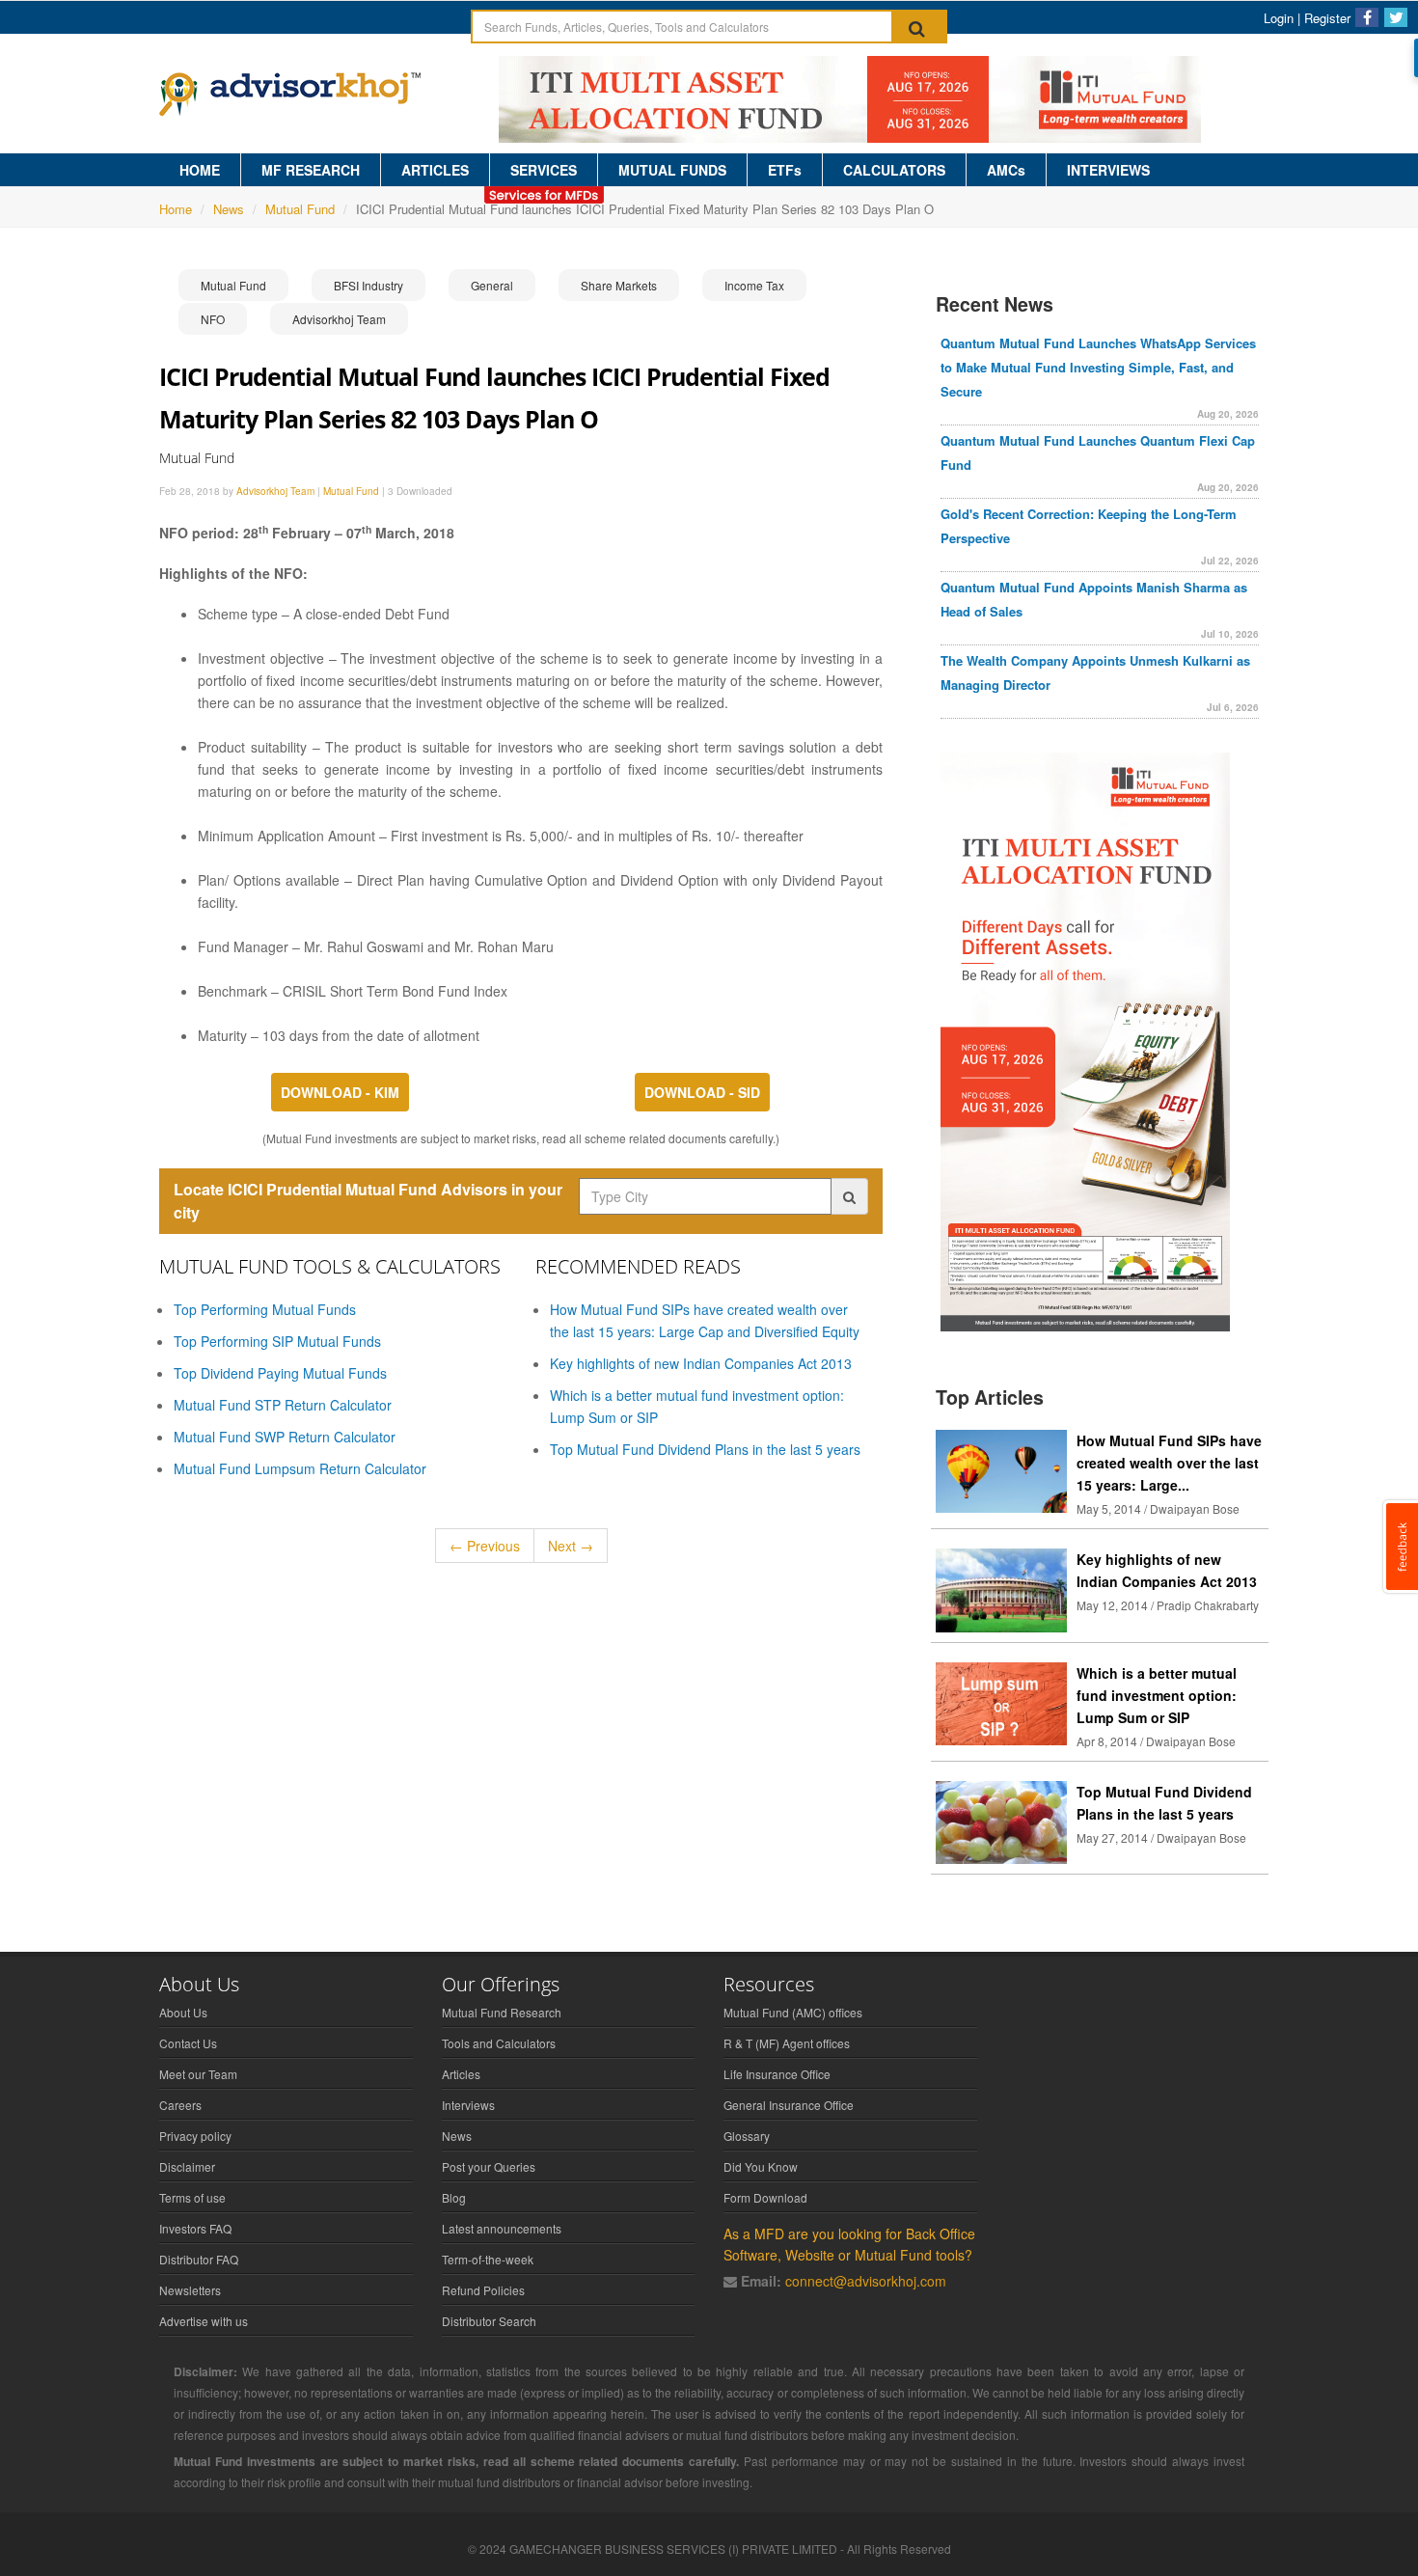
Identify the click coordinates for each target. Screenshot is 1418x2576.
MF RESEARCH (311, 170)
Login (1279, 18)
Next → (571, 1546)
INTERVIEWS (1108, 170)
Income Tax (754, 285)
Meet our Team (198, 2074)
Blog (454, 2197)
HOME (200, 170)
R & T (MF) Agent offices (787, 2043)
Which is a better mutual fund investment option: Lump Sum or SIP (1157, 1695)
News (229, 209)
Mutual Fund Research (502, 2012)
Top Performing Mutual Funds (265, 1309)
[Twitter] (1396, 17)
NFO (213, 319)
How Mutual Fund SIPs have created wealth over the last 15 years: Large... (1169, 1463)
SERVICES (544, 170)
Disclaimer (187, 2166)
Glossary (747, 2136)
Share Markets (619, 285)
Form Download (765, 2197)
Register (1327, 18)
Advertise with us (204, 2321)
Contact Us (188, 2043)
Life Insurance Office (777, 2074)
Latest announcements (502, 2228)
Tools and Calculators (499, 2043)
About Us (183, 2012)
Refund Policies (483, 2290)
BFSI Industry (368, 285)
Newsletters (190, 2290)
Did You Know (761, 2166)
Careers (180, 2105)
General (492, 285)
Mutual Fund (300, 209)
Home (176, 209)
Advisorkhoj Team (339, 319)
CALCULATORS (894, 170)
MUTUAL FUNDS (672, 170)
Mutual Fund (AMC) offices (793, 2012)
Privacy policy (195, 2136)
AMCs (1006, 170)
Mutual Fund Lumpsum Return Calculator (300, 1468)
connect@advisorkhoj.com (866, 2281)
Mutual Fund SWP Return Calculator (285, 1437)
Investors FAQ (195, 2228)
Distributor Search (489, 2321)
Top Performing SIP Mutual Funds (277, 1341)
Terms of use (192, 2197)
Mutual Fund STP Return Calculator (283, 1405)
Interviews (468, 2105)
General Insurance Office (789, 2105)
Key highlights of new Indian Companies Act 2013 (701, 1363)
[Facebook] (1367, 17)
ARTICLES (435, 170)
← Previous (485, 1546)
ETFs (785, 170)
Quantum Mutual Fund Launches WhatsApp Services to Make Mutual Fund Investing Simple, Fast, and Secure (1098, 367)
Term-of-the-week (488, 2259)
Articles (461, 2074)
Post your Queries (489, 2166)
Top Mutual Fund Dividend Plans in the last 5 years (705, 1449)
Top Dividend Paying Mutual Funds (280, 1373)
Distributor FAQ (199, 2259)
